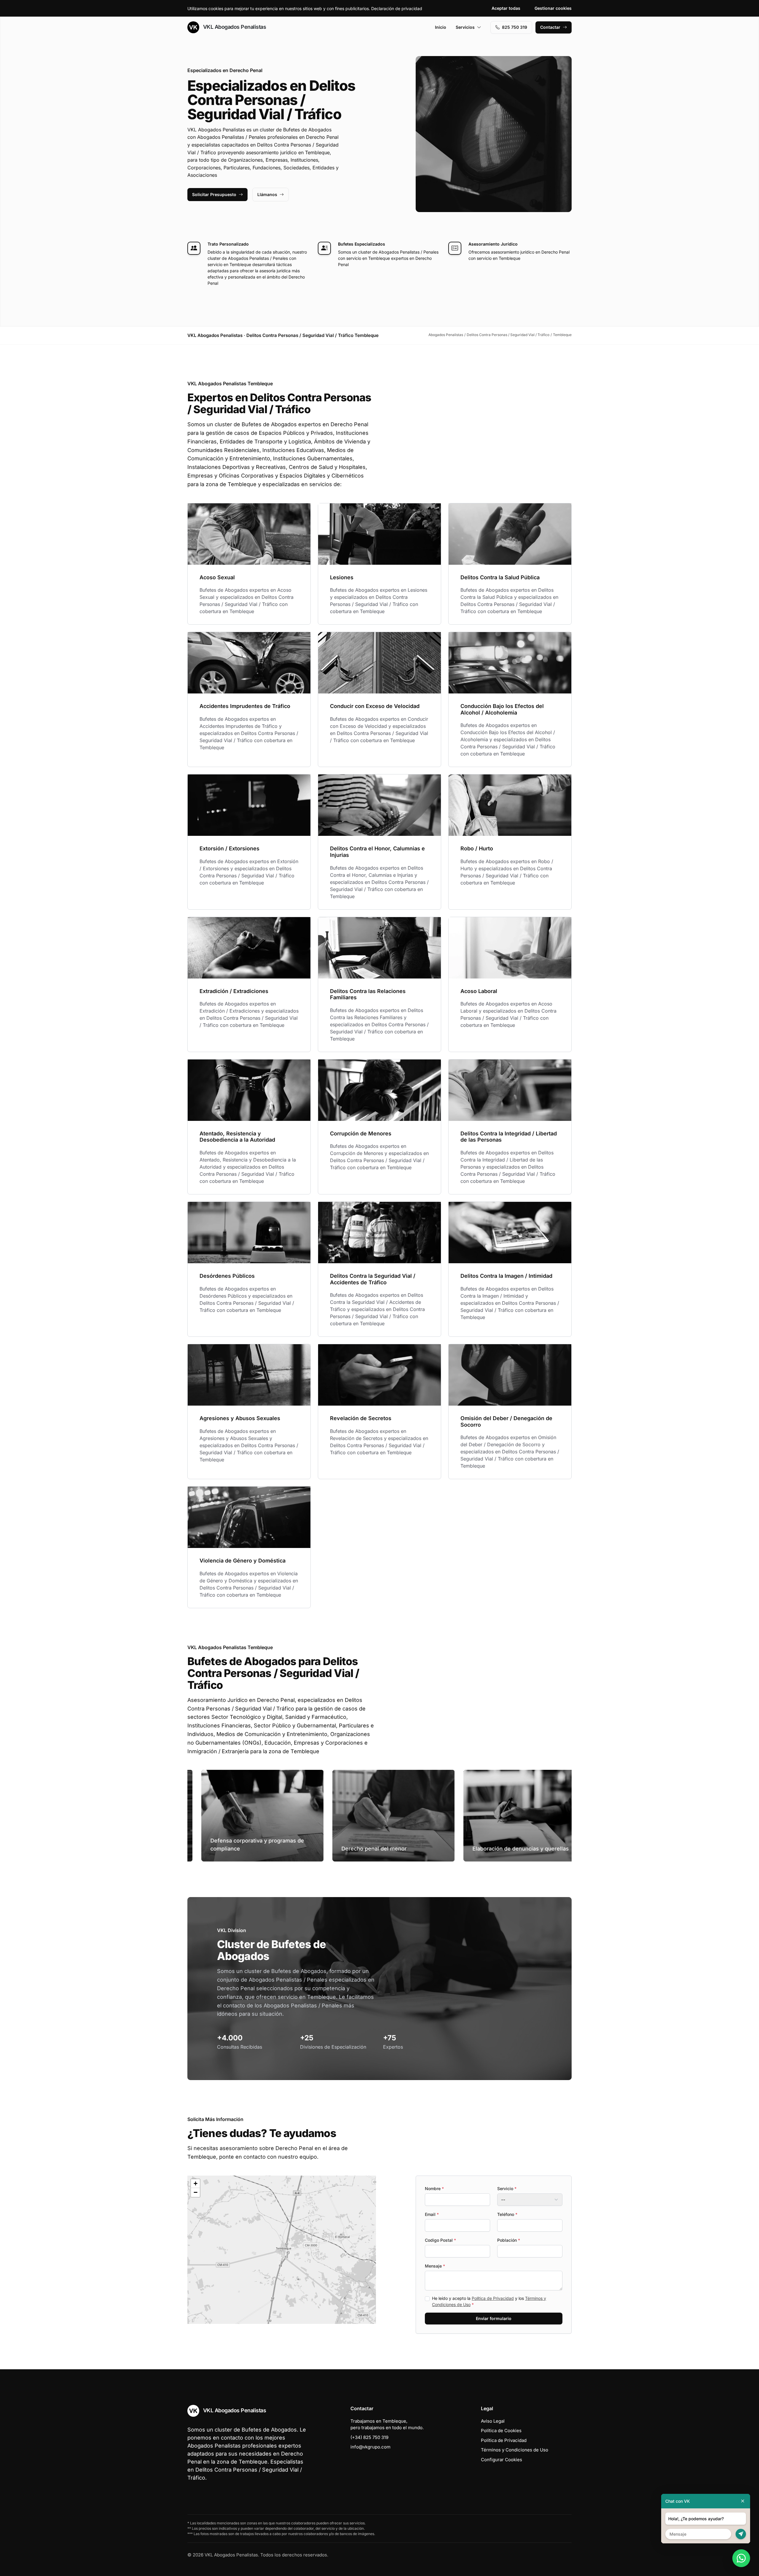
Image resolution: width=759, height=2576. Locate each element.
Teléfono (507, 2214)
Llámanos (267, 194)
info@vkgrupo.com (370, 2447)
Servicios (465, 27)
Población (509, 2240)
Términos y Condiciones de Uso (515, 2450)
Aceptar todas (506, 8)
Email (432, 2214)
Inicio (441, 27)
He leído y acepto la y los (489, 2301)
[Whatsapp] (741, 2558)
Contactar (550, 27)
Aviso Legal (493, 2421)
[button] (282, 2250)
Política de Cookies (501, 2431)
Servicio (507, 2188)
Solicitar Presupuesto (214, 194)
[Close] (743, 2501)
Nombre (434, 2188)
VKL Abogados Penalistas (234, 27)
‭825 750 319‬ (515, 27)
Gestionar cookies (553, 8)
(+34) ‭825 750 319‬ (369, 2437)
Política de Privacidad (493, 2298)
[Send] (741, 2534)
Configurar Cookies (502, 2460)
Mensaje (435, 2266)
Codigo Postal (440, 2240)
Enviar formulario (494, 2318)
